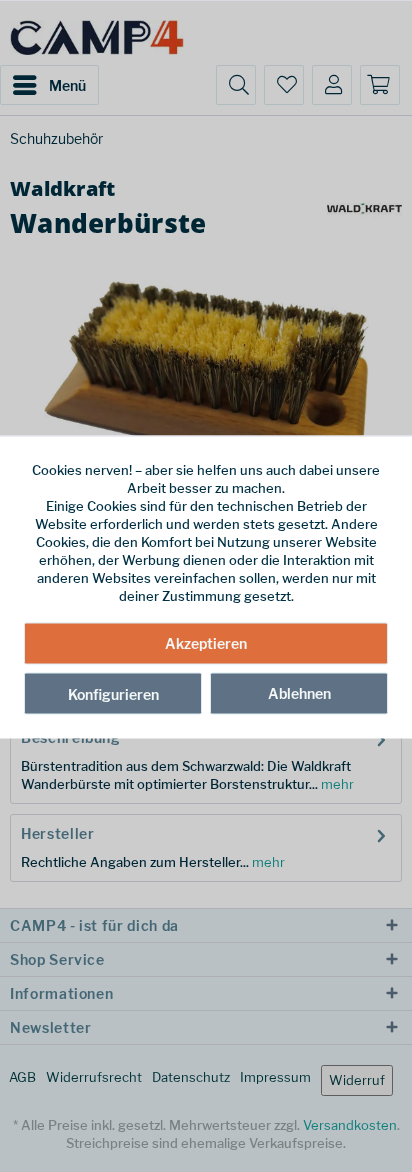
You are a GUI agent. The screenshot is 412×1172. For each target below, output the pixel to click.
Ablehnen (299, 692)
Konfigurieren (113, 693)
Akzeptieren (206, 642)
